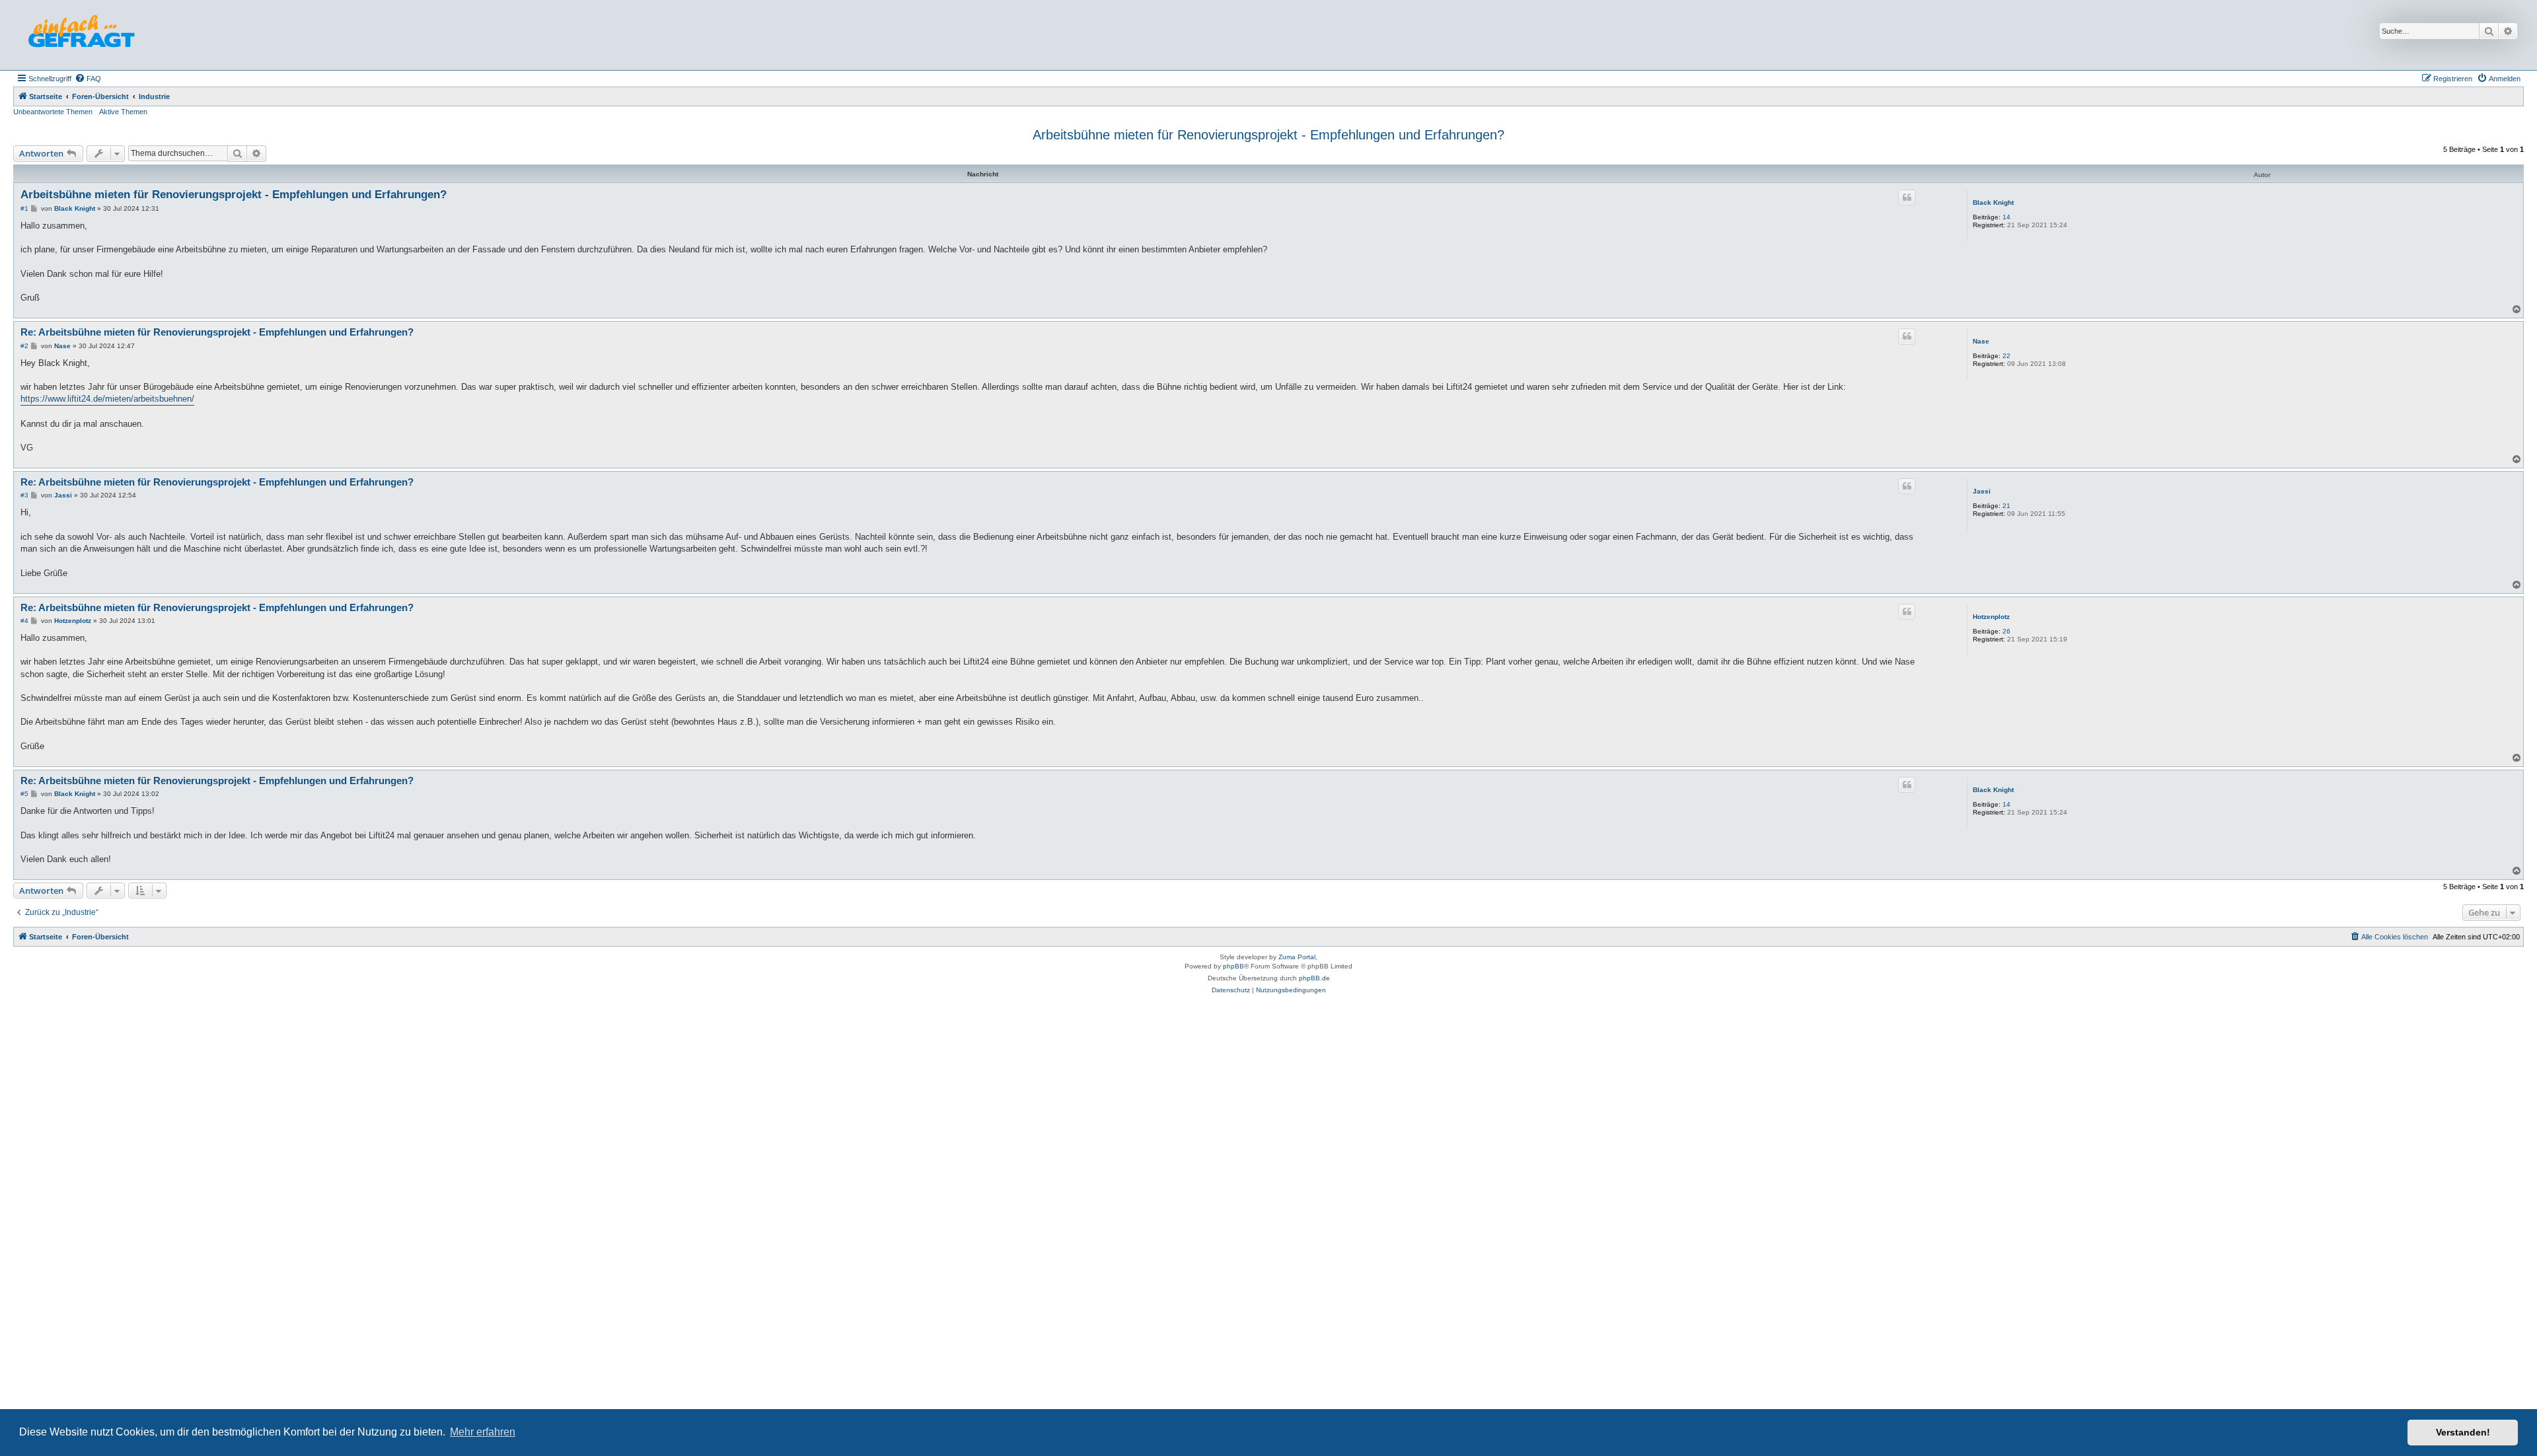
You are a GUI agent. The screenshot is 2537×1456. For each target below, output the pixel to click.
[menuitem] (88, 79)
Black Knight (1993, 202)
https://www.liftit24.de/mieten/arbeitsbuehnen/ (107, 399)
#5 (24, 794)
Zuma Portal (1297, 957)
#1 (24, 208)
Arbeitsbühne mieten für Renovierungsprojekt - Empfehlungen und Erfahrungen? (1268, 135)
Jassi (1982, 491)
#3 (24, 495)
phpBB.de (1314, 978)
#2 (24, 346)
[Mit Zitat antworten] (1907, 198)
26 (2006, 631)
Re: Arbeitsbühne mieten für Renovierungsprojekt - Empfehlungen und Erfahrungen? (217, 332)
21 (2006, 506)
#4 (24, 621)
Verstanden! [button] (2463, 1432)
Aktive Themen (123, 112)
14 (2006, 217)
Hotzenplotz (1991, 617)
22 (2006, 356)
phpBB (1233, 966)
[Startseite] (81, 35)
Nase (1981, 341)
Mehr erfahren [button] (483, 1432)
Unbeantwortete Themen (53, 112)
